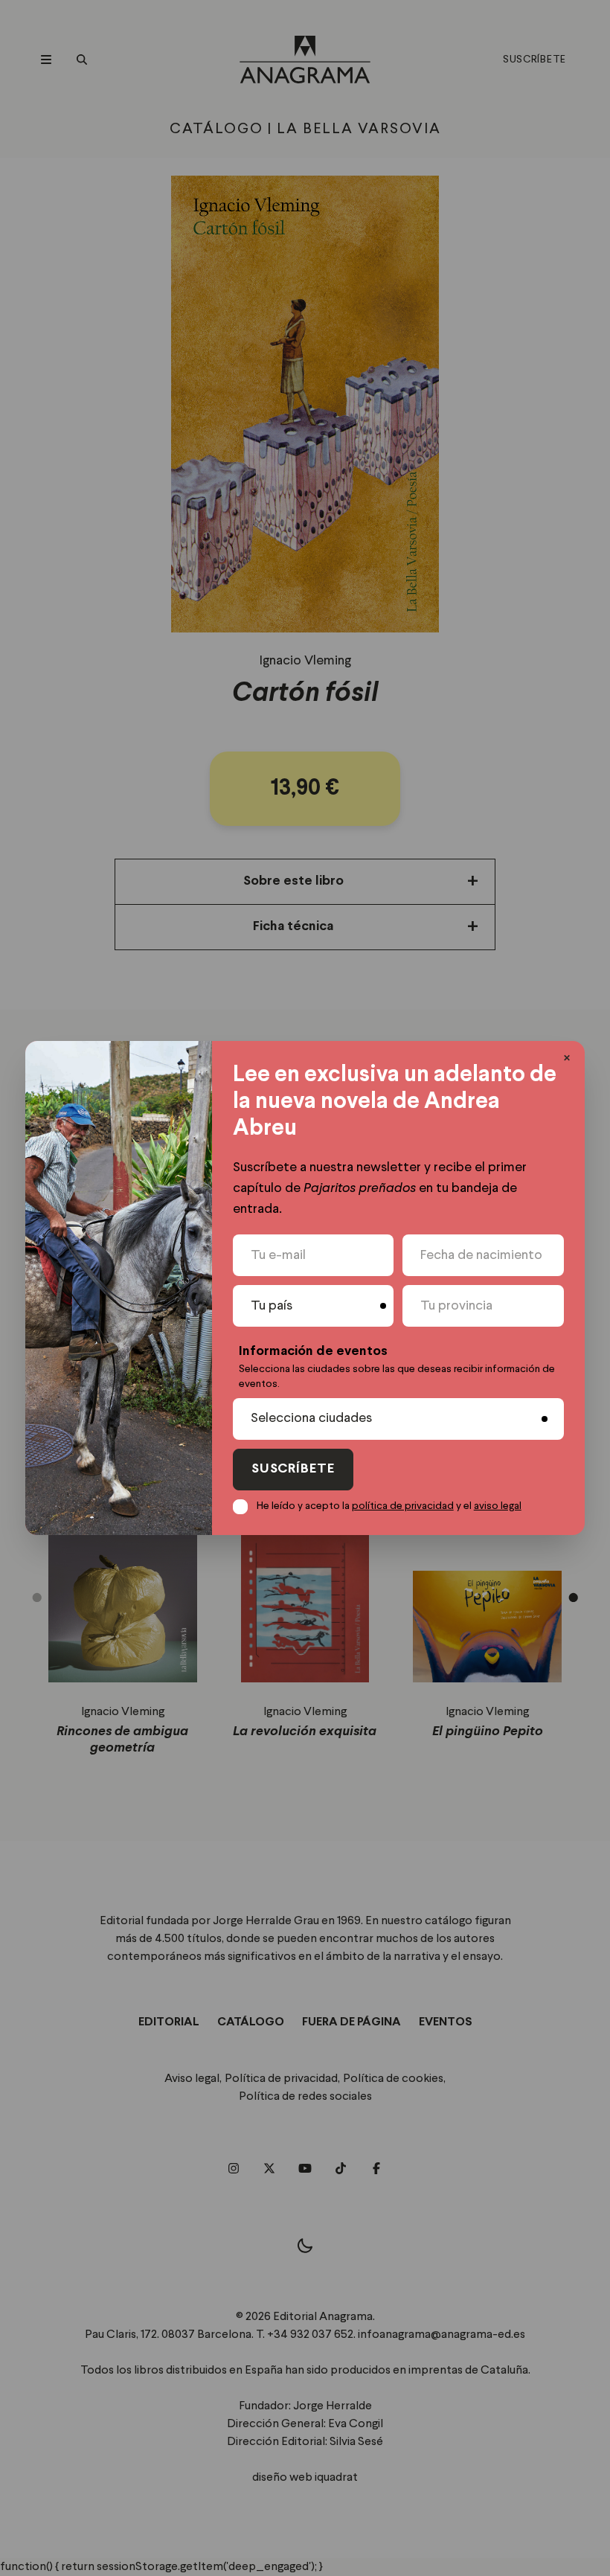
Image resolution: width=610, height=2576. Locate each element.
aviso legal (498, 1506)
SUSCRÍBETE (293, 1469)
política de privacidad (403, 1506)
